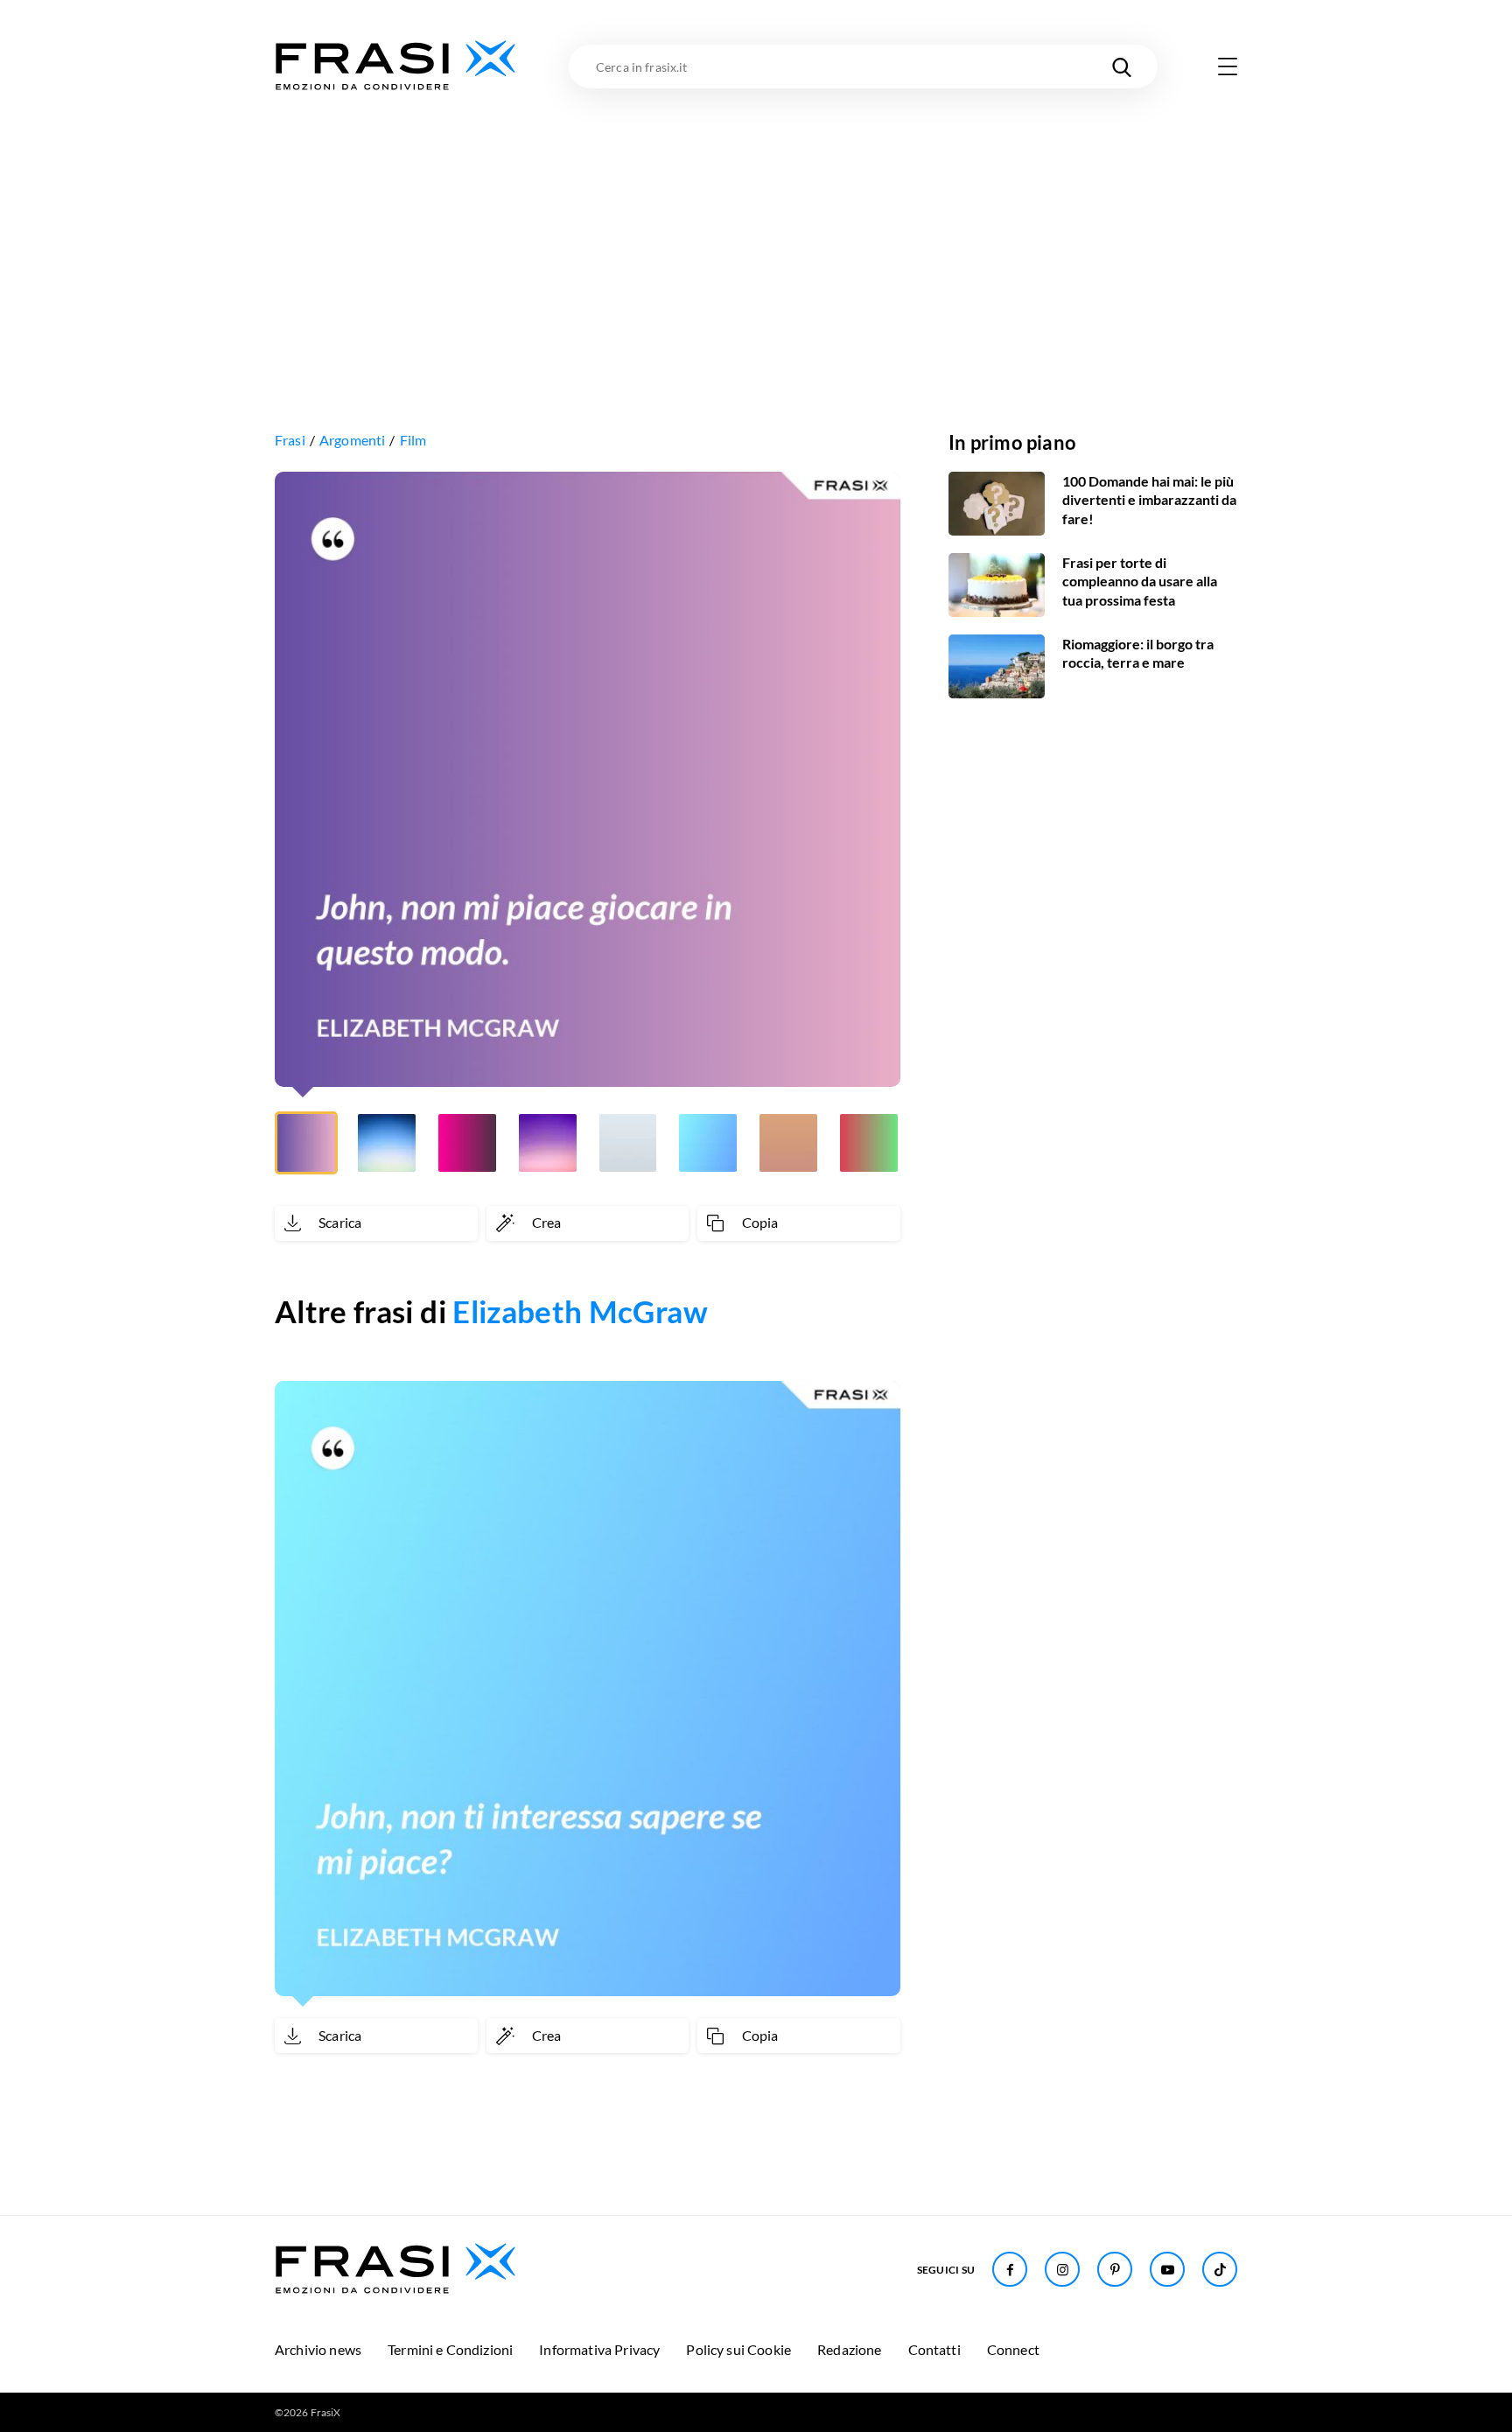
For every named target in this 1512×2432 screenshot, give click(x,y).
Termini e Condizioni (450, 2349)
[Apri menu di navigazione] (1228, 67)
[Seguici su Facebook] (1010, 2269)
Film (413, 440)
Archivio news (318, 2349)
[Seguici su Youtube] (1167, 2269)
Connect (1013, 2349)
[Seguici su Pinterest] (1115, 2269)
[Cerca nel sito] (1122, 67)
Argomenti (352, 440)
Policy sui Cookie (738, 2349)
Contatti (934, 2349)
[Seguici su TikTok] (1220, 2269)
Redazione (849, 2349)
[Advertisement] (756, 225)
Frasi (290, 440)
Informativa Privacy (599, 2349)
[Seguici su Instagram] (1062, 2269)
